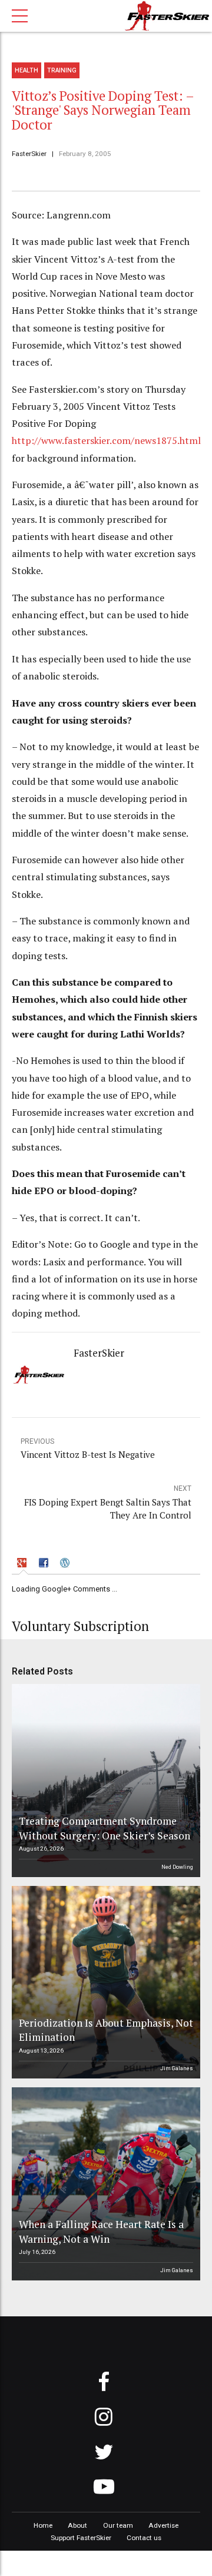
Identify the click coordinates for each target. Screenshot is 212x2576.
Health (26, 70)
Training (62, 70)
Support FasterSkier (81, 2538)
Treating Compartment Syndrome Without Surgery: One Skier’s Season (105, 1828)
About (77, 2525)
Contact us (144, 2538)
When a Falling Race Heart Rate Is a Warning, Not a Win (101, 2232)
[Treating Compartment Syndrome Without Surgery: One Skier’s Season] (104, 1781)
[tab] (24, 1564)
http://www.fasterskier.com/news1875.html (106, 440)
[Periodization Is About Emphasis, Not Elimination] (104, 1982)
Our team (118, 2525)
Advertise (163, 2525)
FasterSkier (29, 154)
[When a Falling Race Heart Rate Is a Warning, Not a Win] (104, 2184)
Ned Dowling (177, 1867)
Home (43, 2525)
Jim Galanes (177, 2068)
